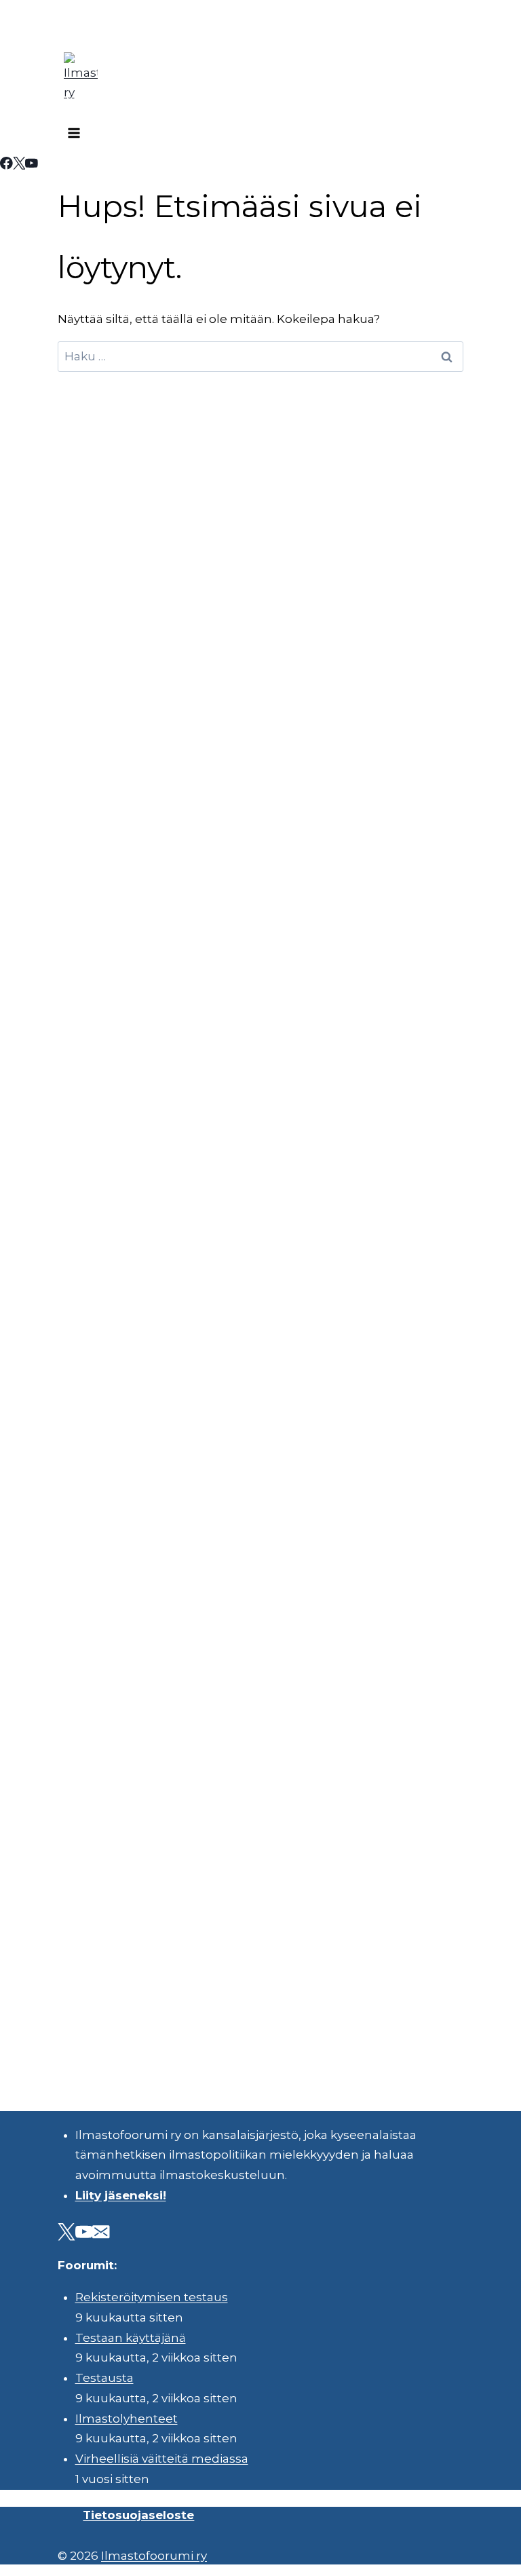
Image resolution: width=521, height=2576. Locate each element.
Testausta (104, 2378)
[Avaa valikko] (74, 135)
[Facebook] (6, 165)
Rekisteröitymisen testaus (152, 2297)
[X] (19, 165)
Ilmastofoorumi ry (154, 2556)
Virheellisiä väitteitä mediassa (162, 2459)
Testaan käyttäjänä (131, 2338)
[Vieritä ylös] (473, 2555)
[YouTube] (32, 165)
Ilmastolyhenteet (127, 2419)
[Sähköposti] (101, 2234)
